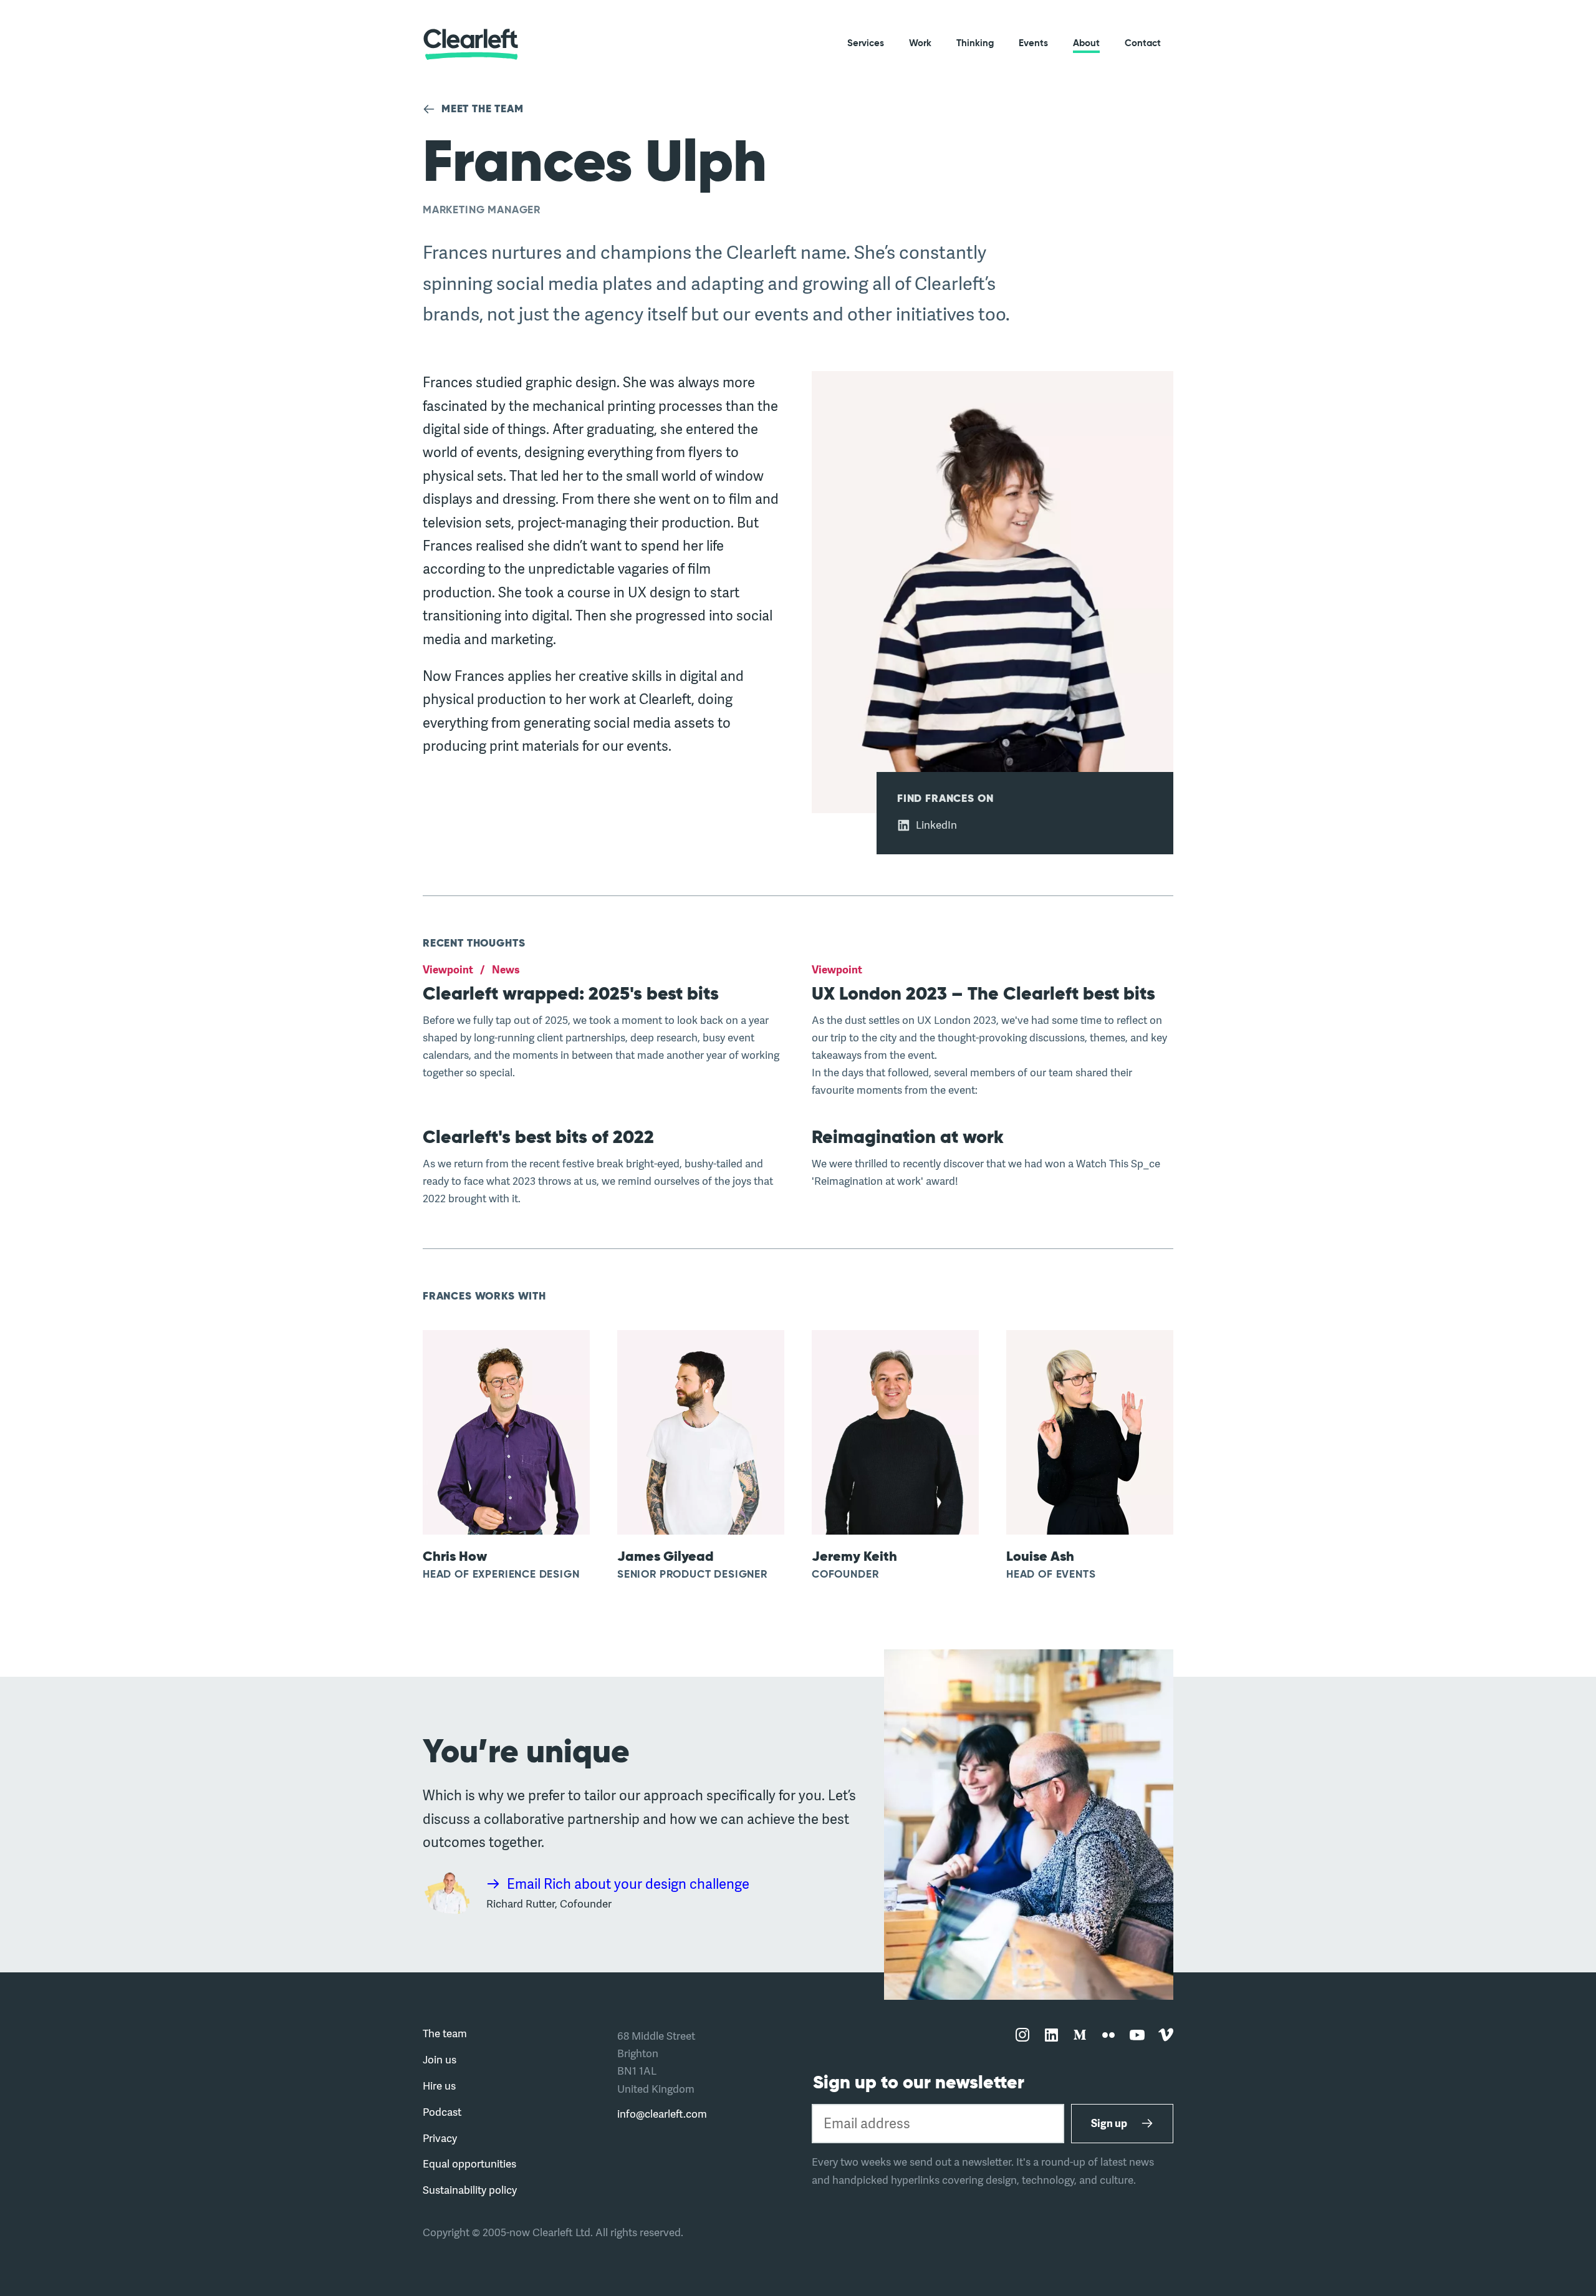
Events (1033, 43)
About (1086, 43)
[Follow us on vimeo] (1166, 2036)
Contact (1143, 43)
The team (445, 2033)
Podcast (442, 2112)
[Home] (471, 44)
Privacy (440, 2138)
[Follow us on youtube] (1137, 2036)
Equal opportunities (469, 2163)
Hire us (439, 2086)
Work (920, 43)
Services (866, 43)
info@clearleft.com (662, 2114)
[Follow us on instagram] (1022, 2036)
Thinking (975, 43)
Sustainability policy (470, 2190)
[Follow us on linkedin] (1051, 2036)
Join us (440, 2059)
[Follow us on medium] (1080, 2036)
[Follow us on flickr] (1108, 2036)
